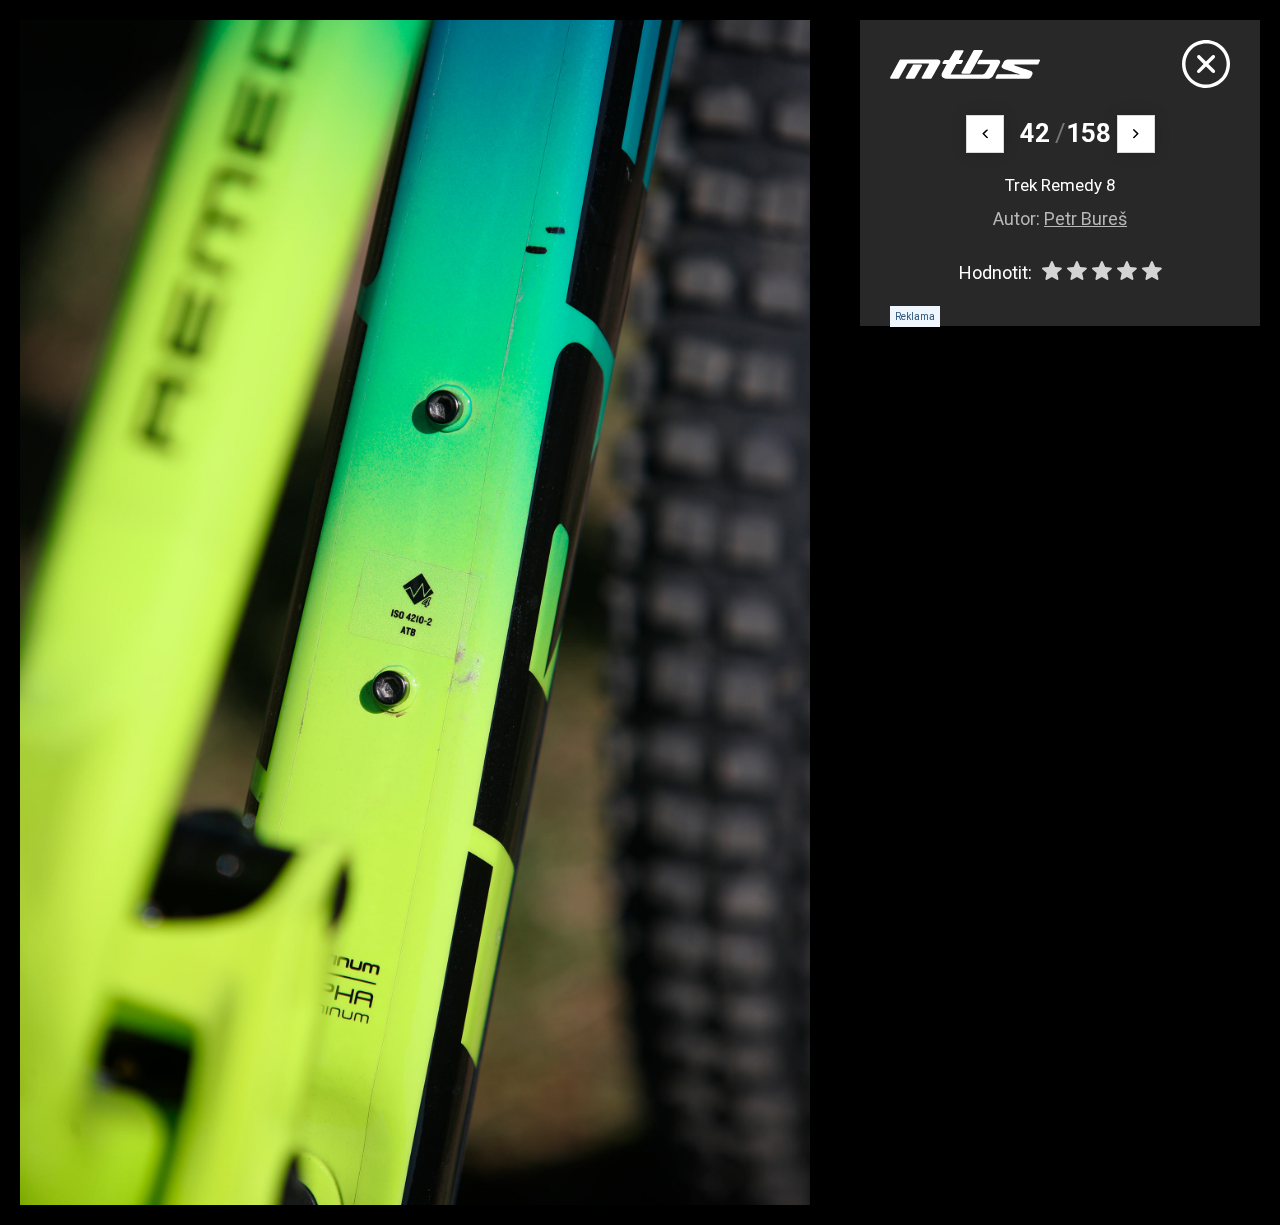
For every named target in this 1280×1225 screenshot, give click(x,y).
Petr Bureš (1085, 218)
